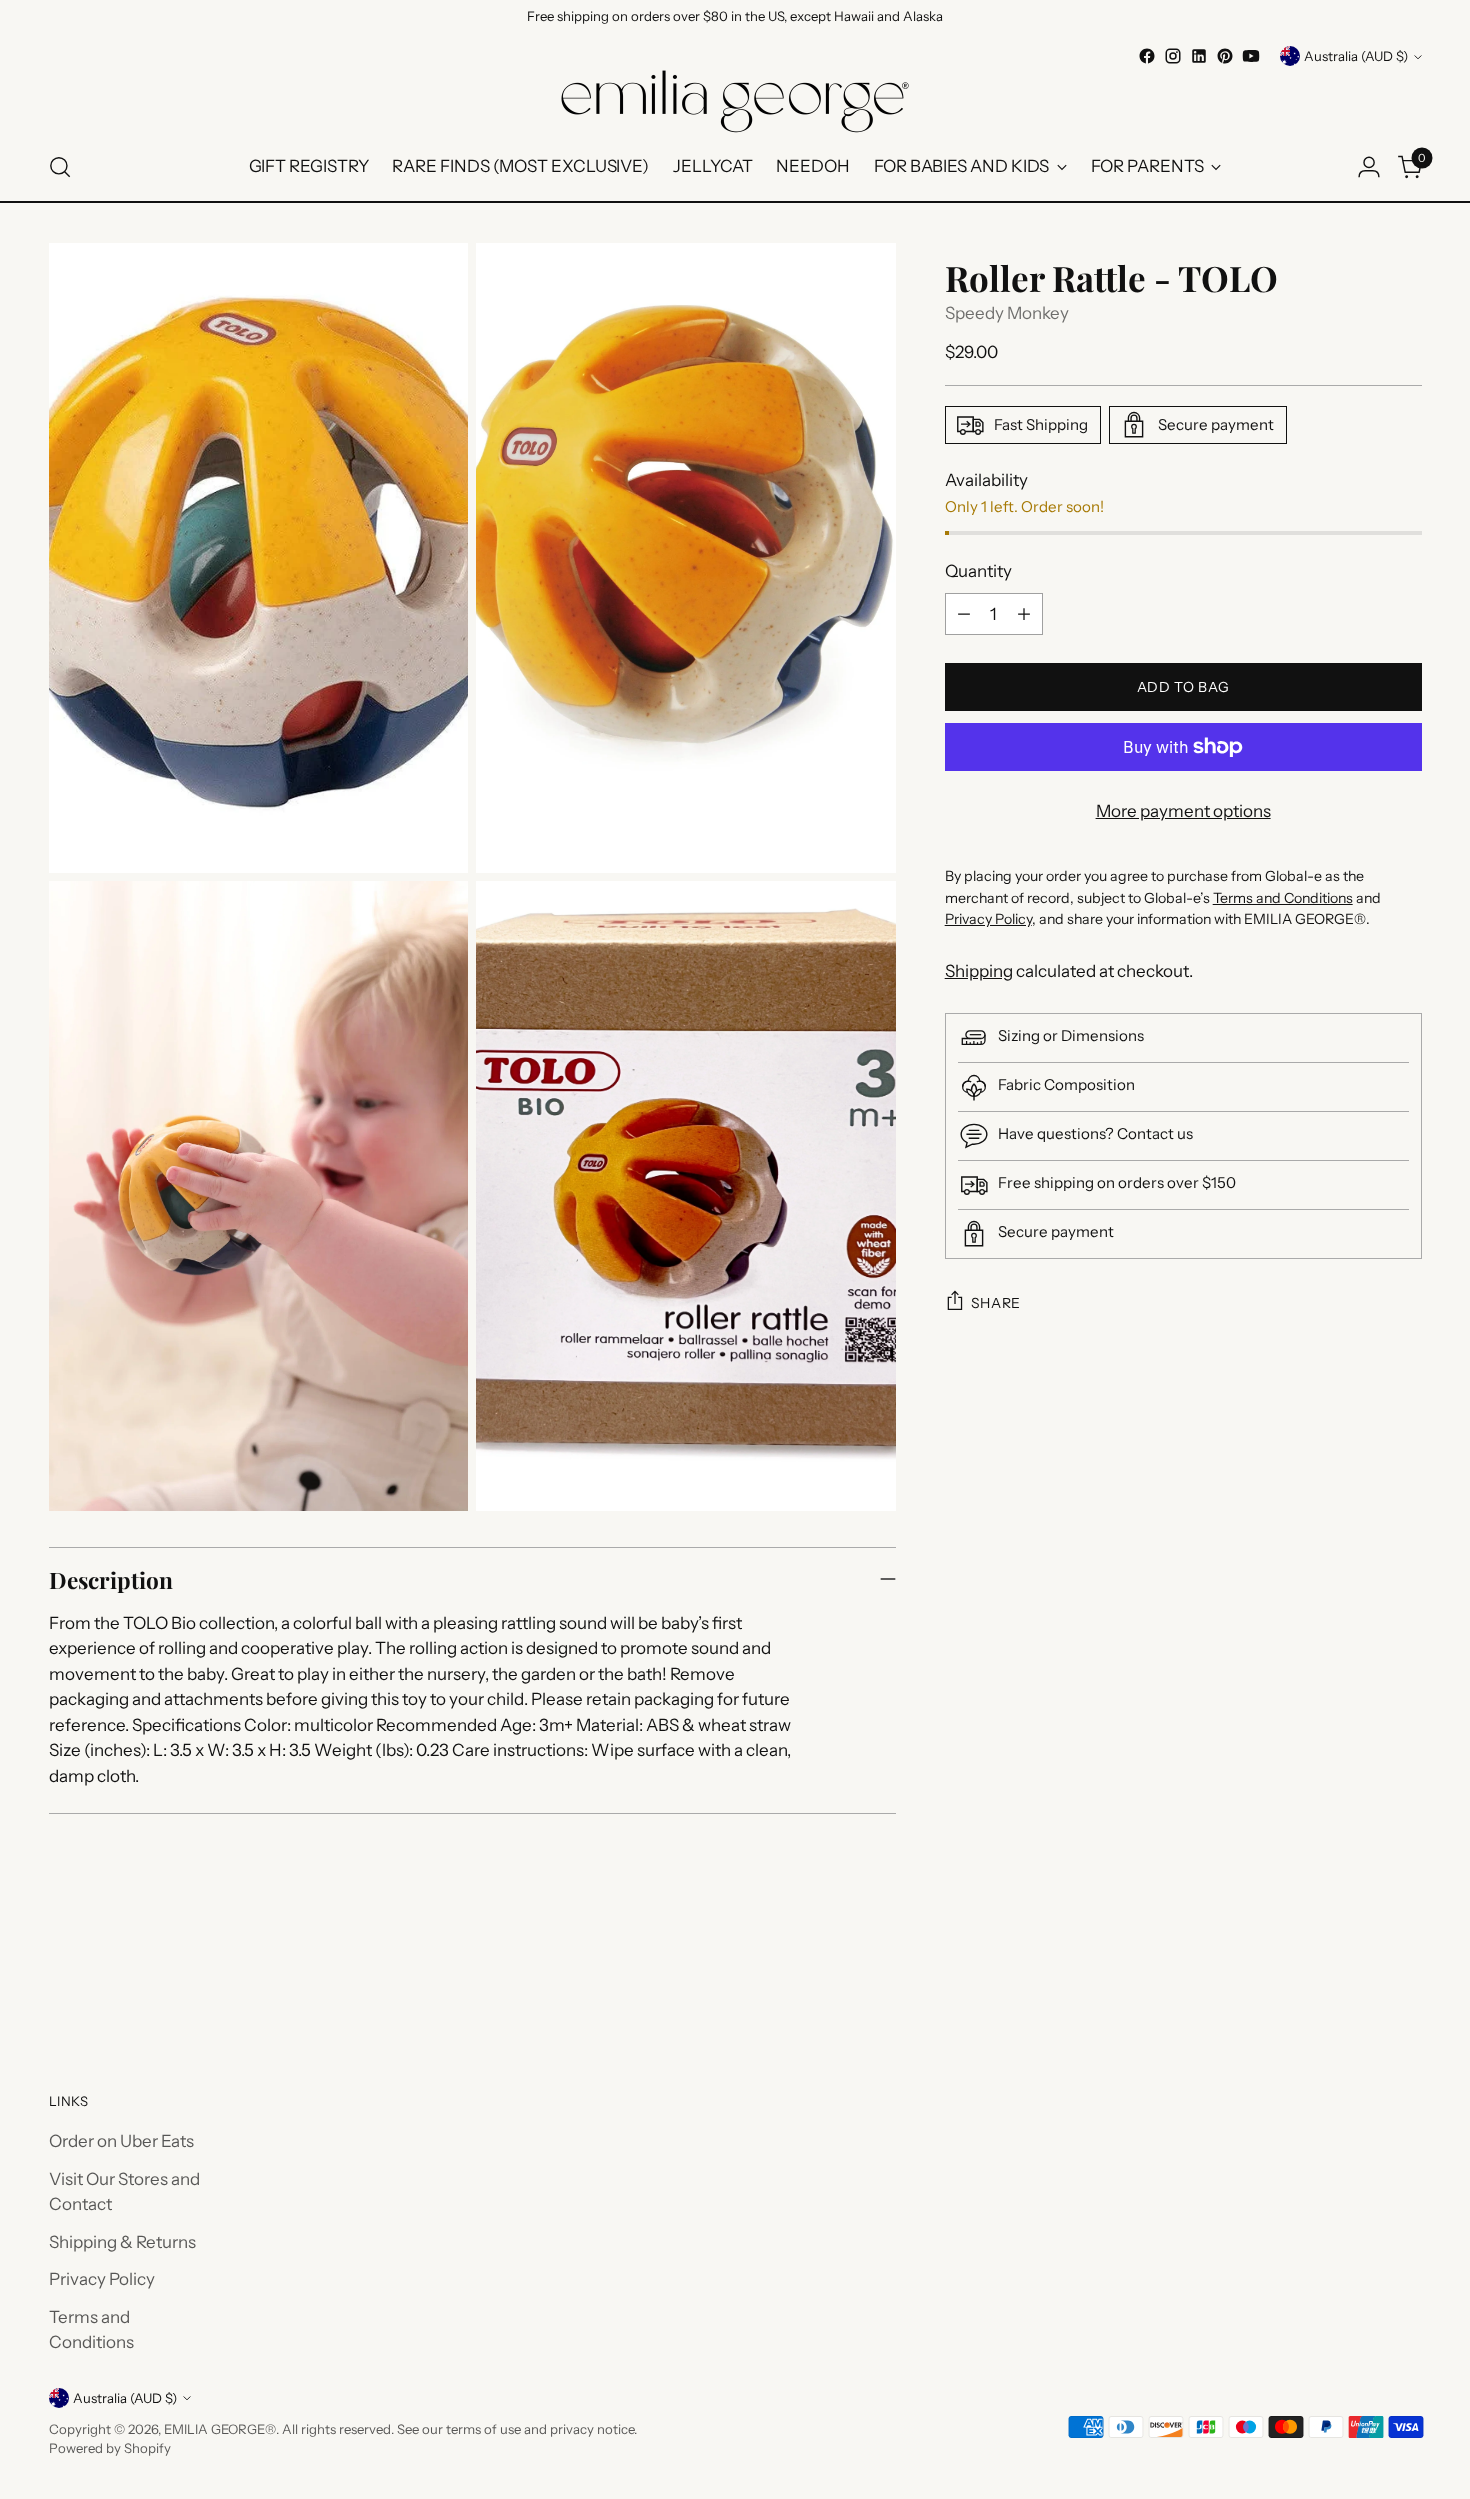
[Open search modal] (60, 167)
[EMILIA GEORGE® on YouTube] (1251, 56)
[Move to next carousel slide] (1405, 1979)
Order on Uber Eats (121, 2141)
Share (996, 1303)
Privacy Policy (102, 2279)
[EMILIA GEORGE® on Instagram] (1173, 56)
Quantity (978, 571)
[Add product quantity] (1024, 614)
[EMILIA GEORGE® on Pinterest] (1225, 56)
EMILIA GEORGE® (220, 2429)
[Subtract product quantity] (964, 614)
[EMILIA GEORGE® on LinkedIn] (1199, 56)
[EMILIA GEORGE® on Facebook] (1147, 56)
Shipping (979, 971)
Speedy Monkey (1007, 313)
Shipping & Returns (122, 2242)
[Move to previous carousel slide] (1359, 1980)
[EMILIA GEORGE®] (735, 101)
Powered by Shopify (110, 2448)
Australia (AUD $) (1356, 56)
